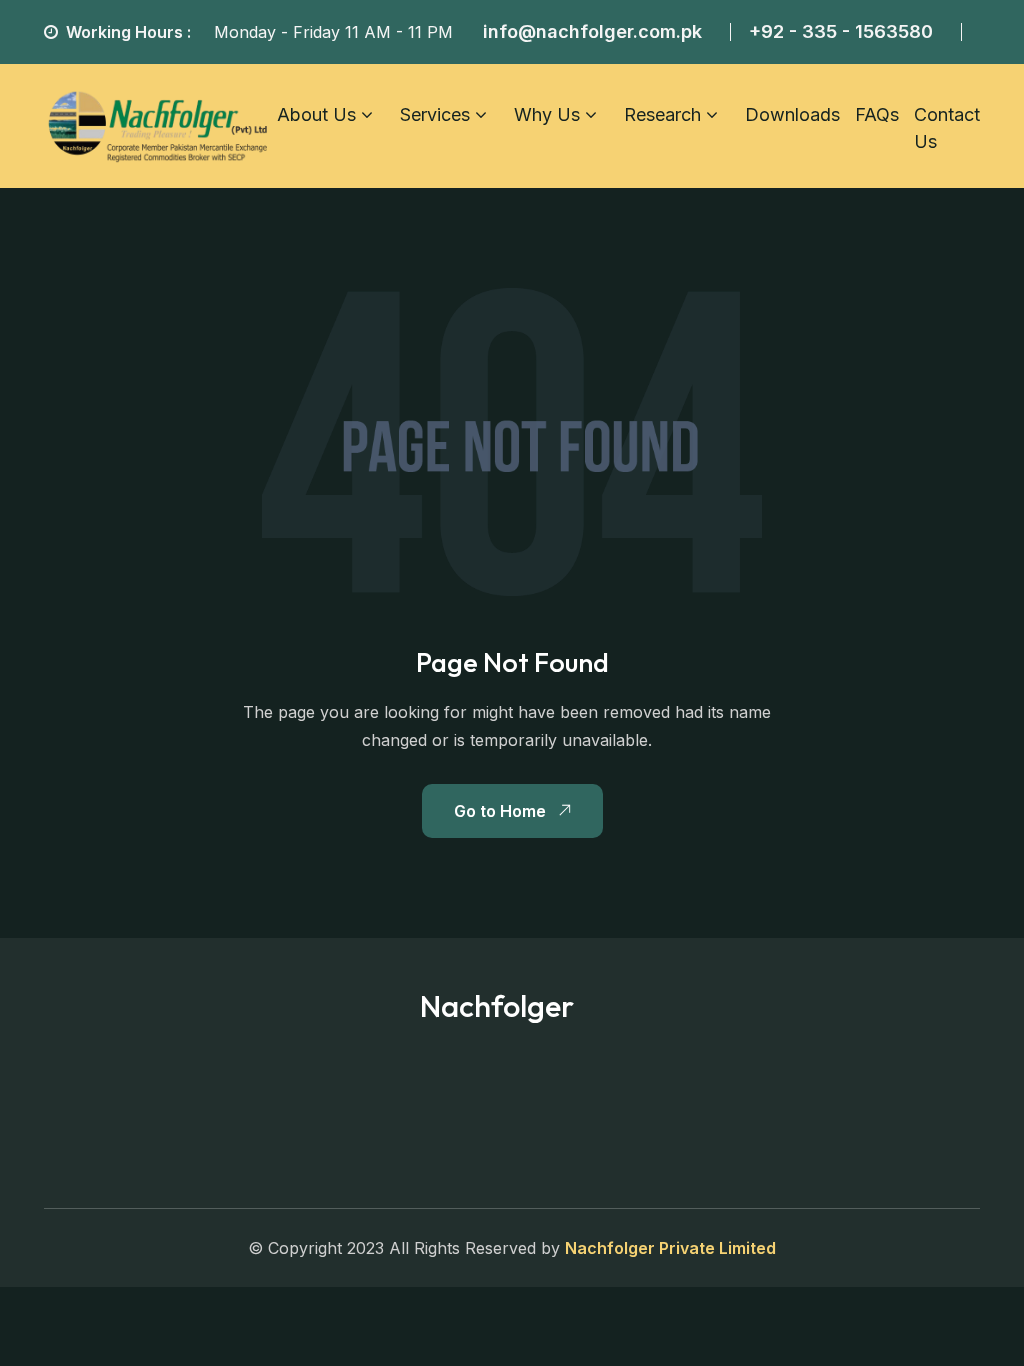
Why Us (547, 114)
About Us (316, 114)
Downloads (792, 114)
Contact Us (947, 128)
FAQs (877, 114)
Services (435, 114)
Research (662, 114)
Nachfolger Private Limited (670, 1248)
